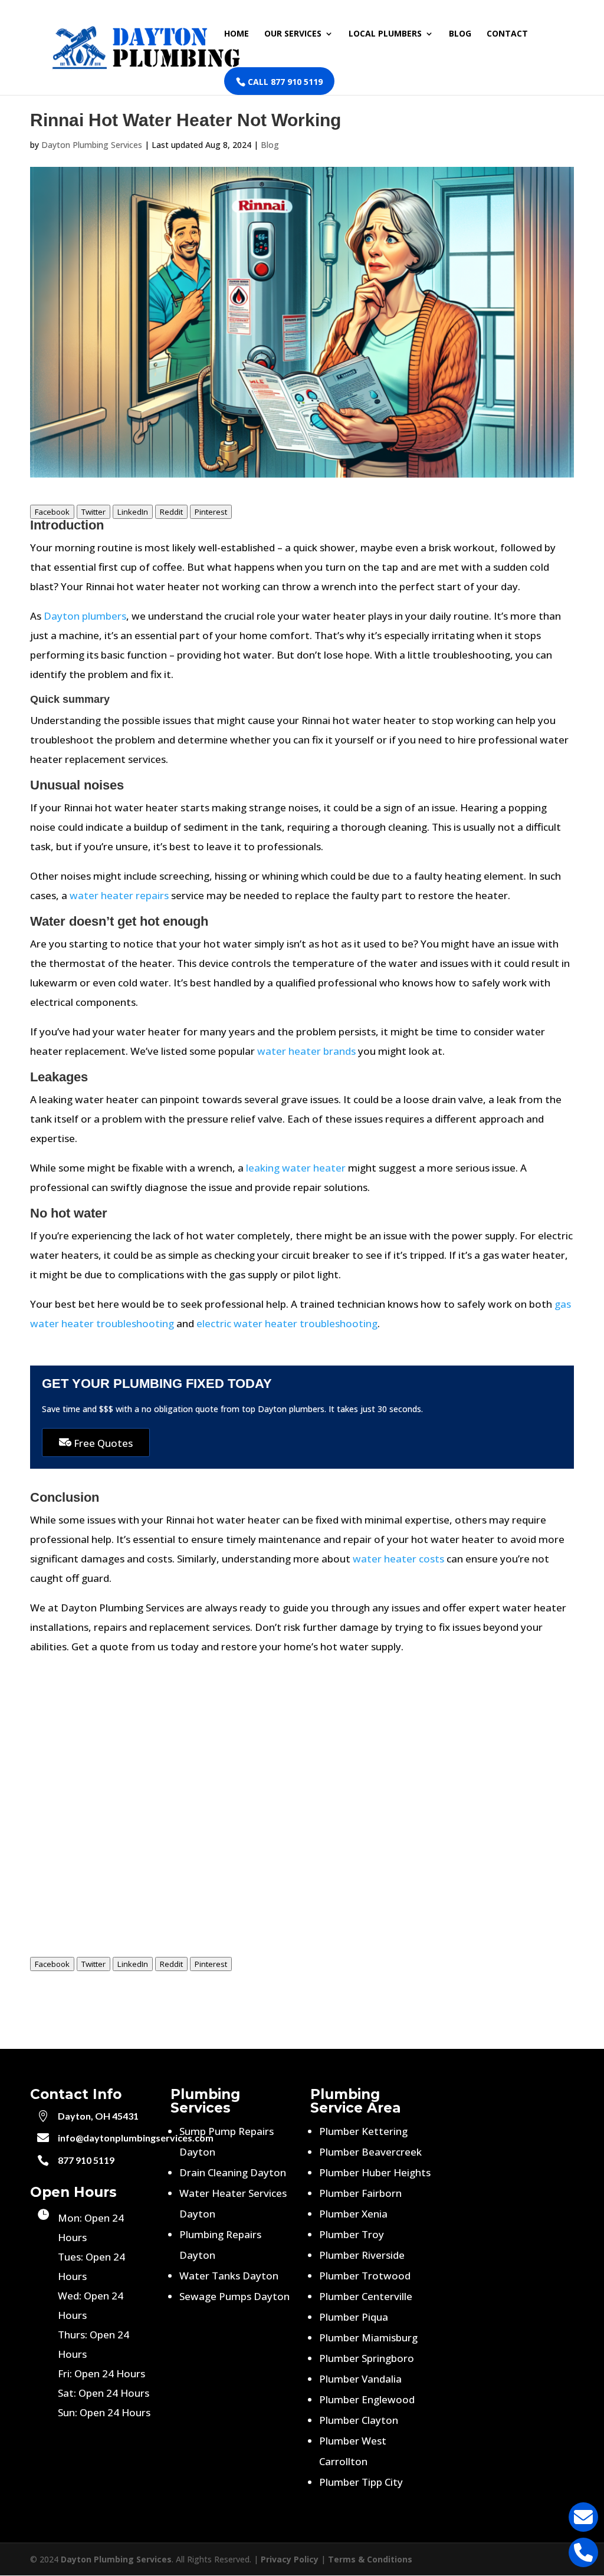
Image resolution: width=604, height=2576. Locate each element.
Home (237, 34)
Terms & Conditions (370, 2559)
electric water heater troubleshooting (287, 1323)
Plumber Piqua (354, 2317)
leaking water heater (296, 1168)
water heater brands (306, 1051)
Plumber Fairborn (360, 2193)
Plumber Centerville (366, 2296)
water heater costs (398, 1559)
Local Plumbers (385, 34)
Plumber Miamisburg (368, 2338)
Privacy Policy (290, 2559)
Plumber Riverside (362, 2255)
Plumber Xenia (353, 2214)
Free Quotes (102, 1443)
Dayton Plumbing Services (92, 145)
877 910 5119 (86, 2160)
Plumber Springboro (367, 2358)
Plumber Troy (352, 2234)
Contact (507, 34)
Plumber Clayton (359, 2420)
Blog (460, 34)
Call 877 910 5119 (284, 82)
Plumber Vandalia (360, 2379)
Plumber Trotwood (365, 2276)
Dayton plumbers (85, 616)
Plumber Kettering (363, 2131)
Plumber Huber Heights (375, 2172)
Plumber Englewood (367, 2399)
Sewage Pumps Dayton (234, 2296)
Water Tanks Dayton (229, 2276)
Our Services (293, 34)
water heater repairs (119, 895)
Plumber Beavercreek (370, 2152)
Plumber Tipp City (361, 2482)
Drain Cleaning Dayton (233, 2172)
